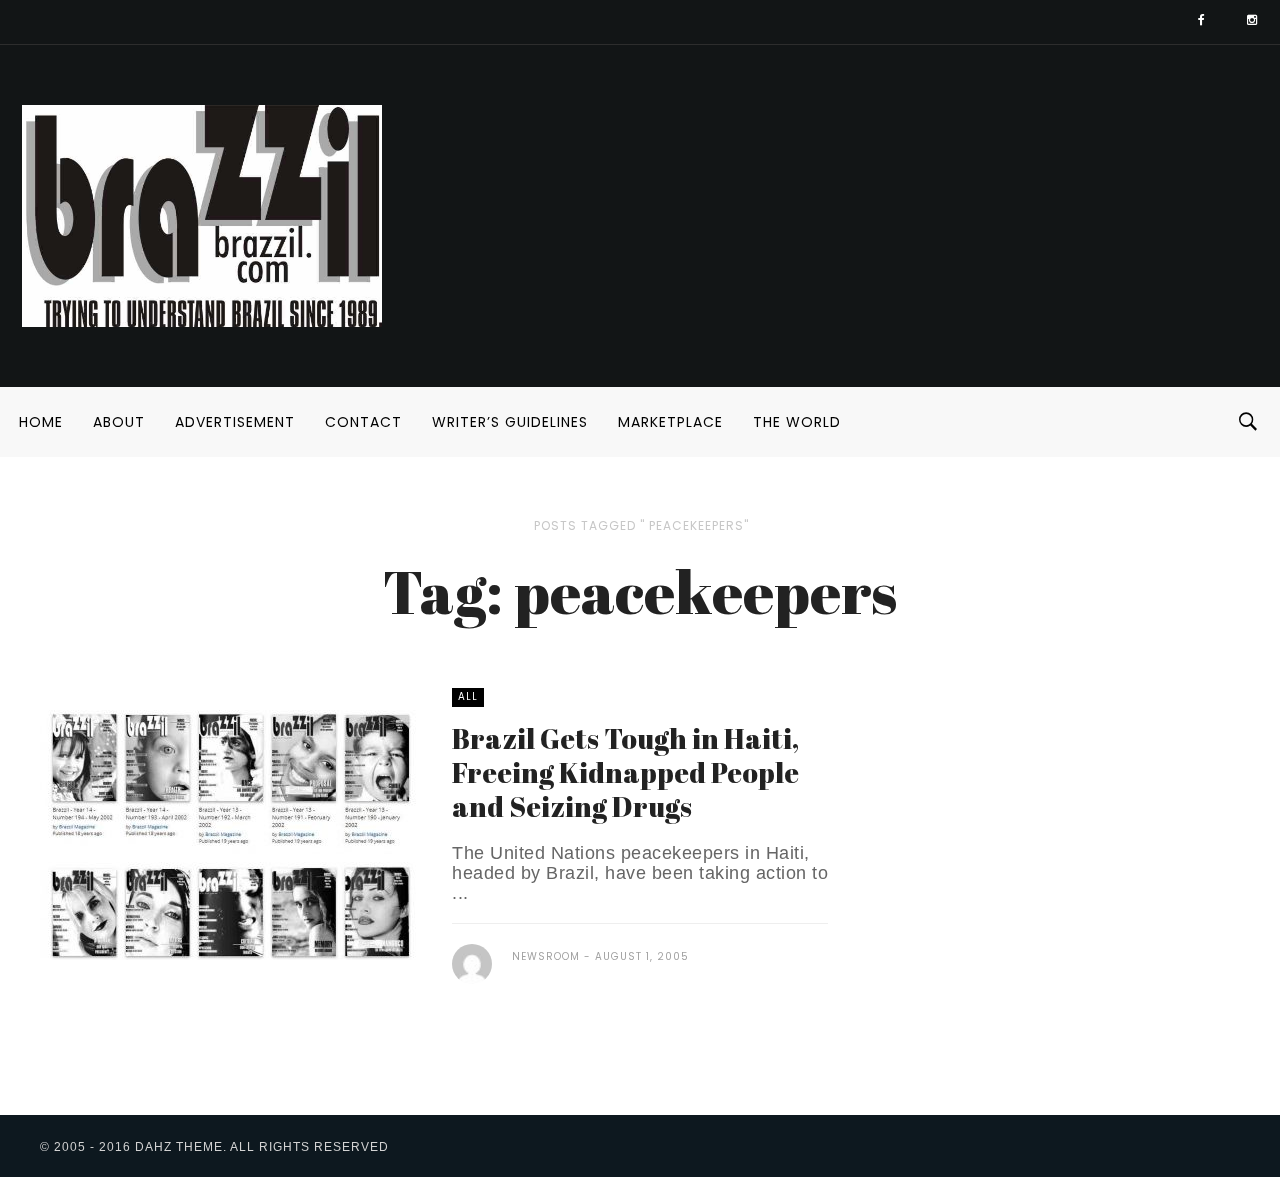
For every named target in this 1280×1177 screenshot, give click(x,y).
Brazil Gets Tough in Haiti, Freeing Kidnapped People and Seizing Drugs (625, 772)
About (119, 422)
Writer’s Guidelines (510, 422)
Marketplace (670, 422)
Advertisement (235, 422)
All (468, 696)
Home (41, 422)
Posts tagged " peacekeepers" (641, 525)
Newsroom (546, 956)
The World (797, 422)
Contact (363, 422)
